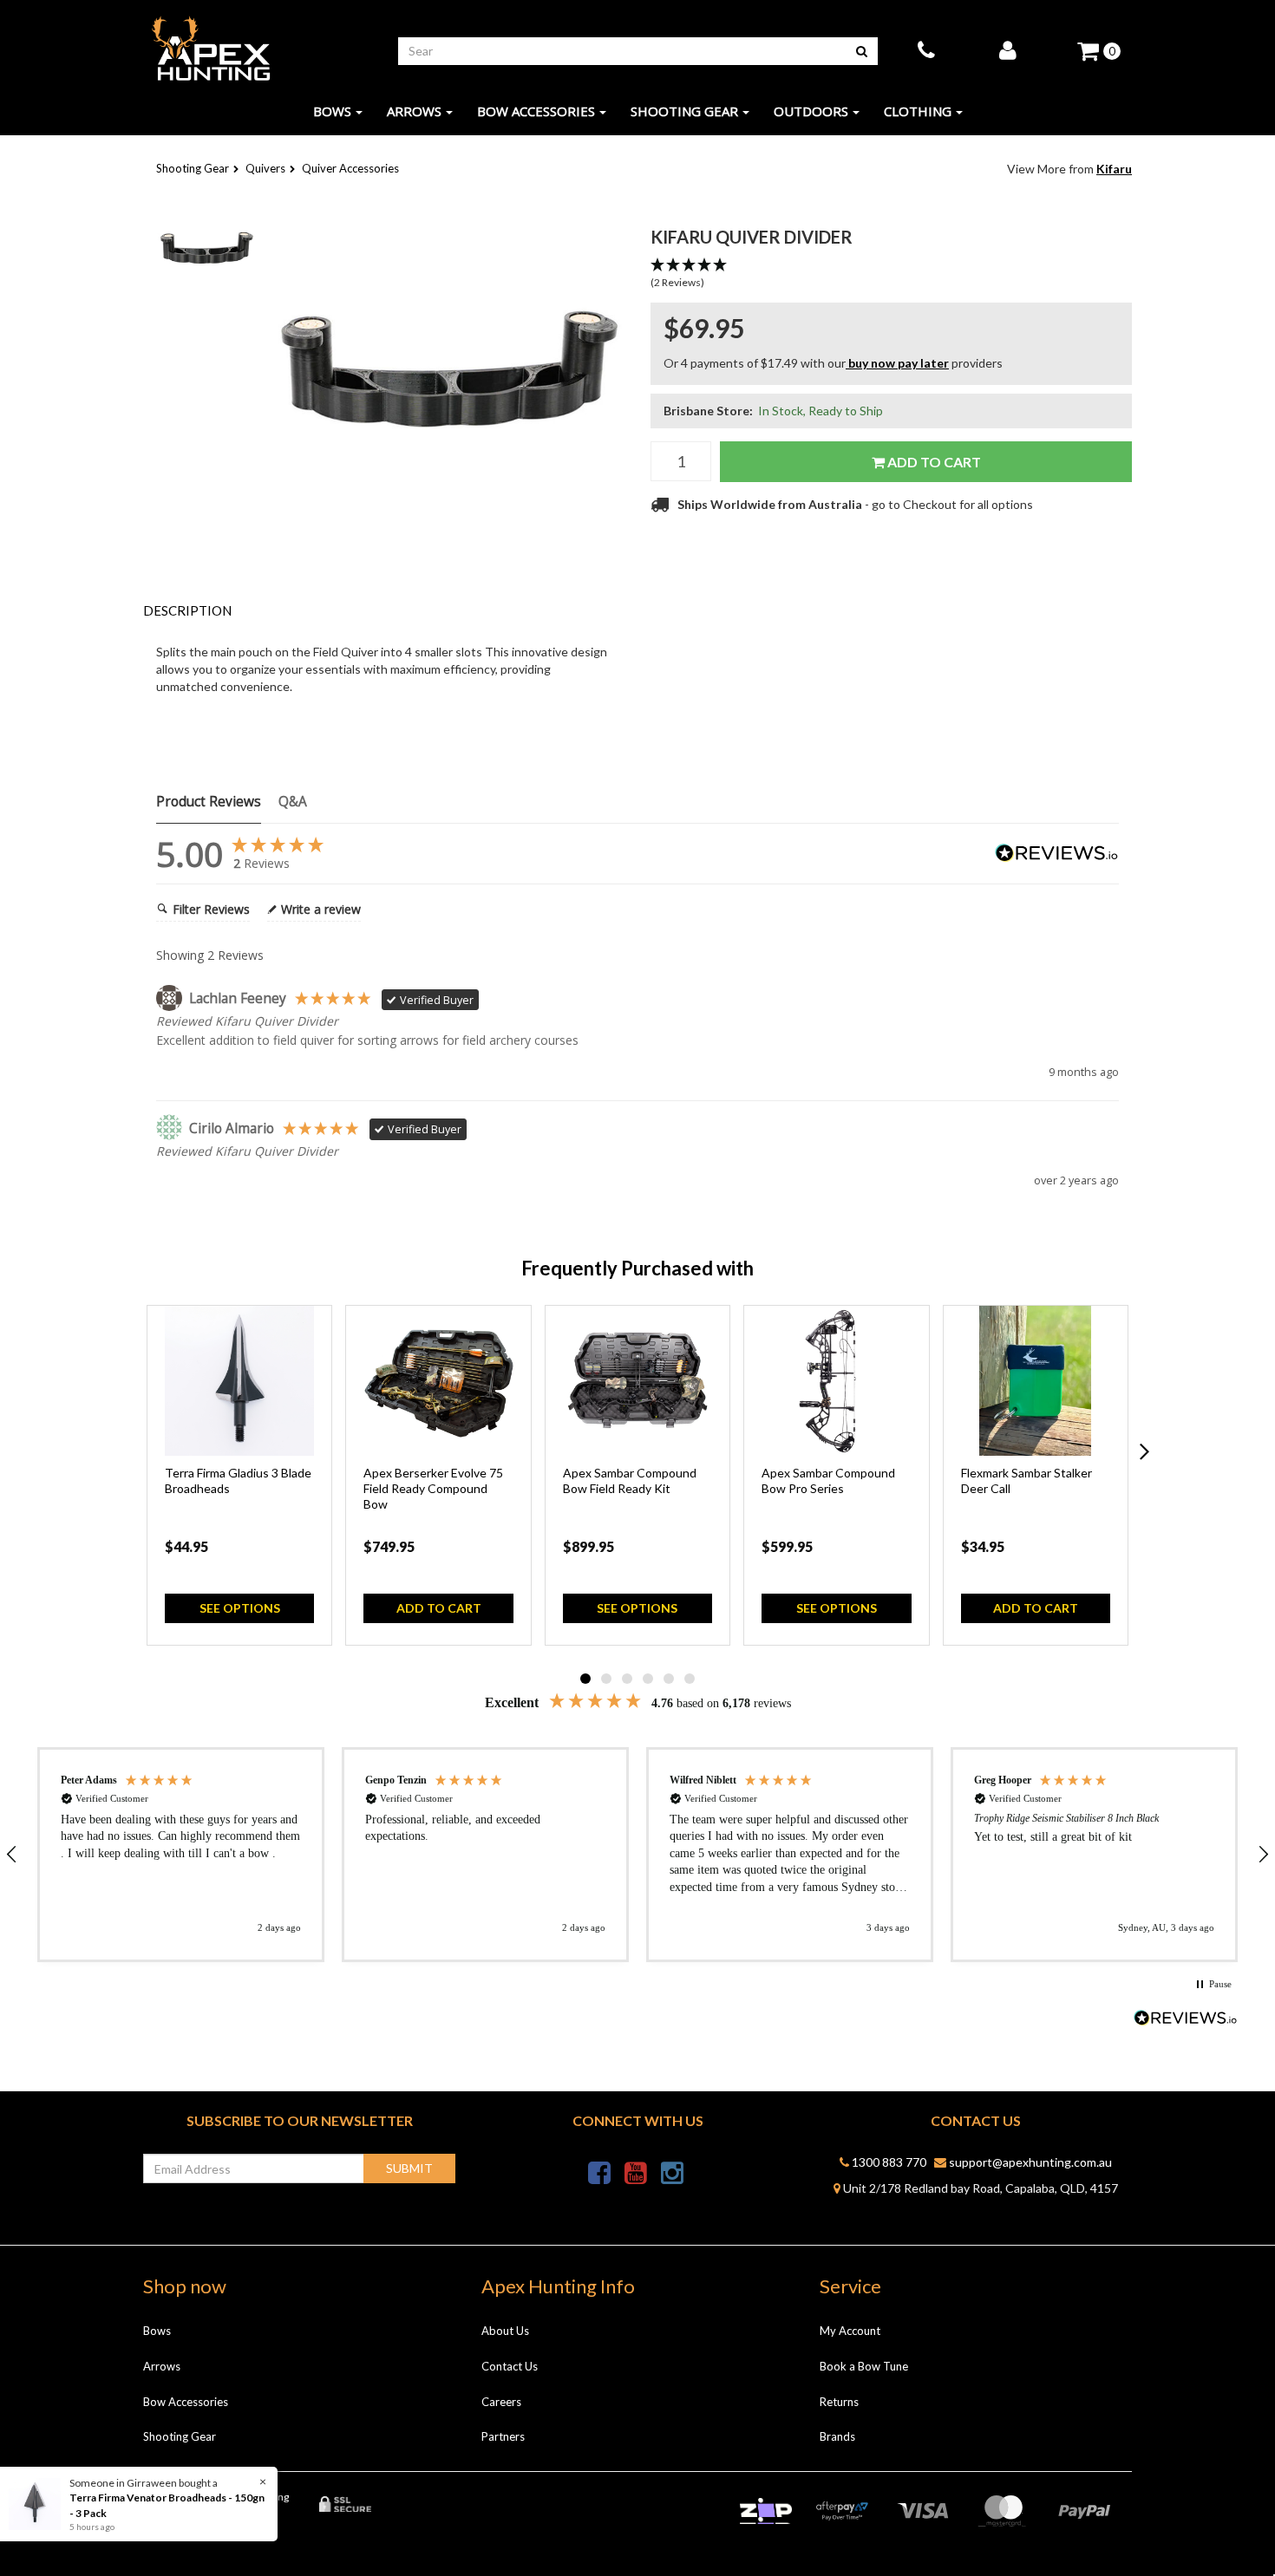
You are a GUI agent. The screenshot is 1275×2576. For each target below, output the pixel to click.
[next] (1144, 1452)
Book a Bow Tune (864, 2366)
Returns (839, 2402)
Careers (501, 2402)
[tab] (384, 611)
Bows (332, 111)
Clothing (918, 111)
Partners (503, 2436)
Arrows (414, 111)
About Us (505, 2331)
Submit (409, 2168)
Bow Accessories (536, 111)
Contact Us (510, 2366)
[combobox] (622, 51)
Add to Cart (933, 462)
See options (240, 1608)
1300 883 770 (888, 2162)
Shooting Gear (684, 111)
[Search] (862, 51)
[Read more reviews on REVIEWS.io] (1186, 2020)
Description (187, 610)
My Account (850, 2331)
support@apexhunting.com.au (1029, 2162)
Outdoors (811, 111)
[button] (891, 274)
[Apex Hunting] (211, 49)
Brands (837, 2436)
